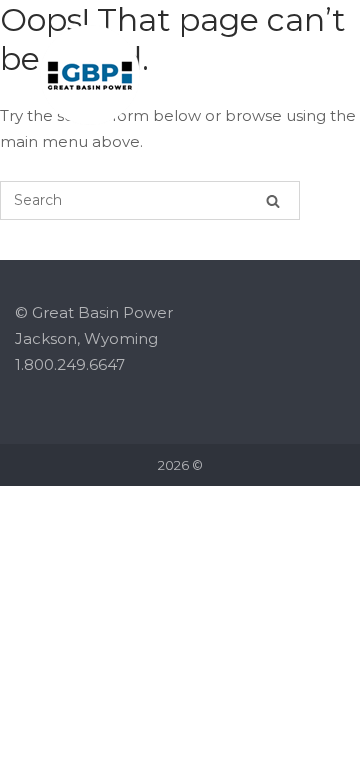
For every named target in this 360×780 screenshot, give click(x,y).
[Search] (273, 200)
